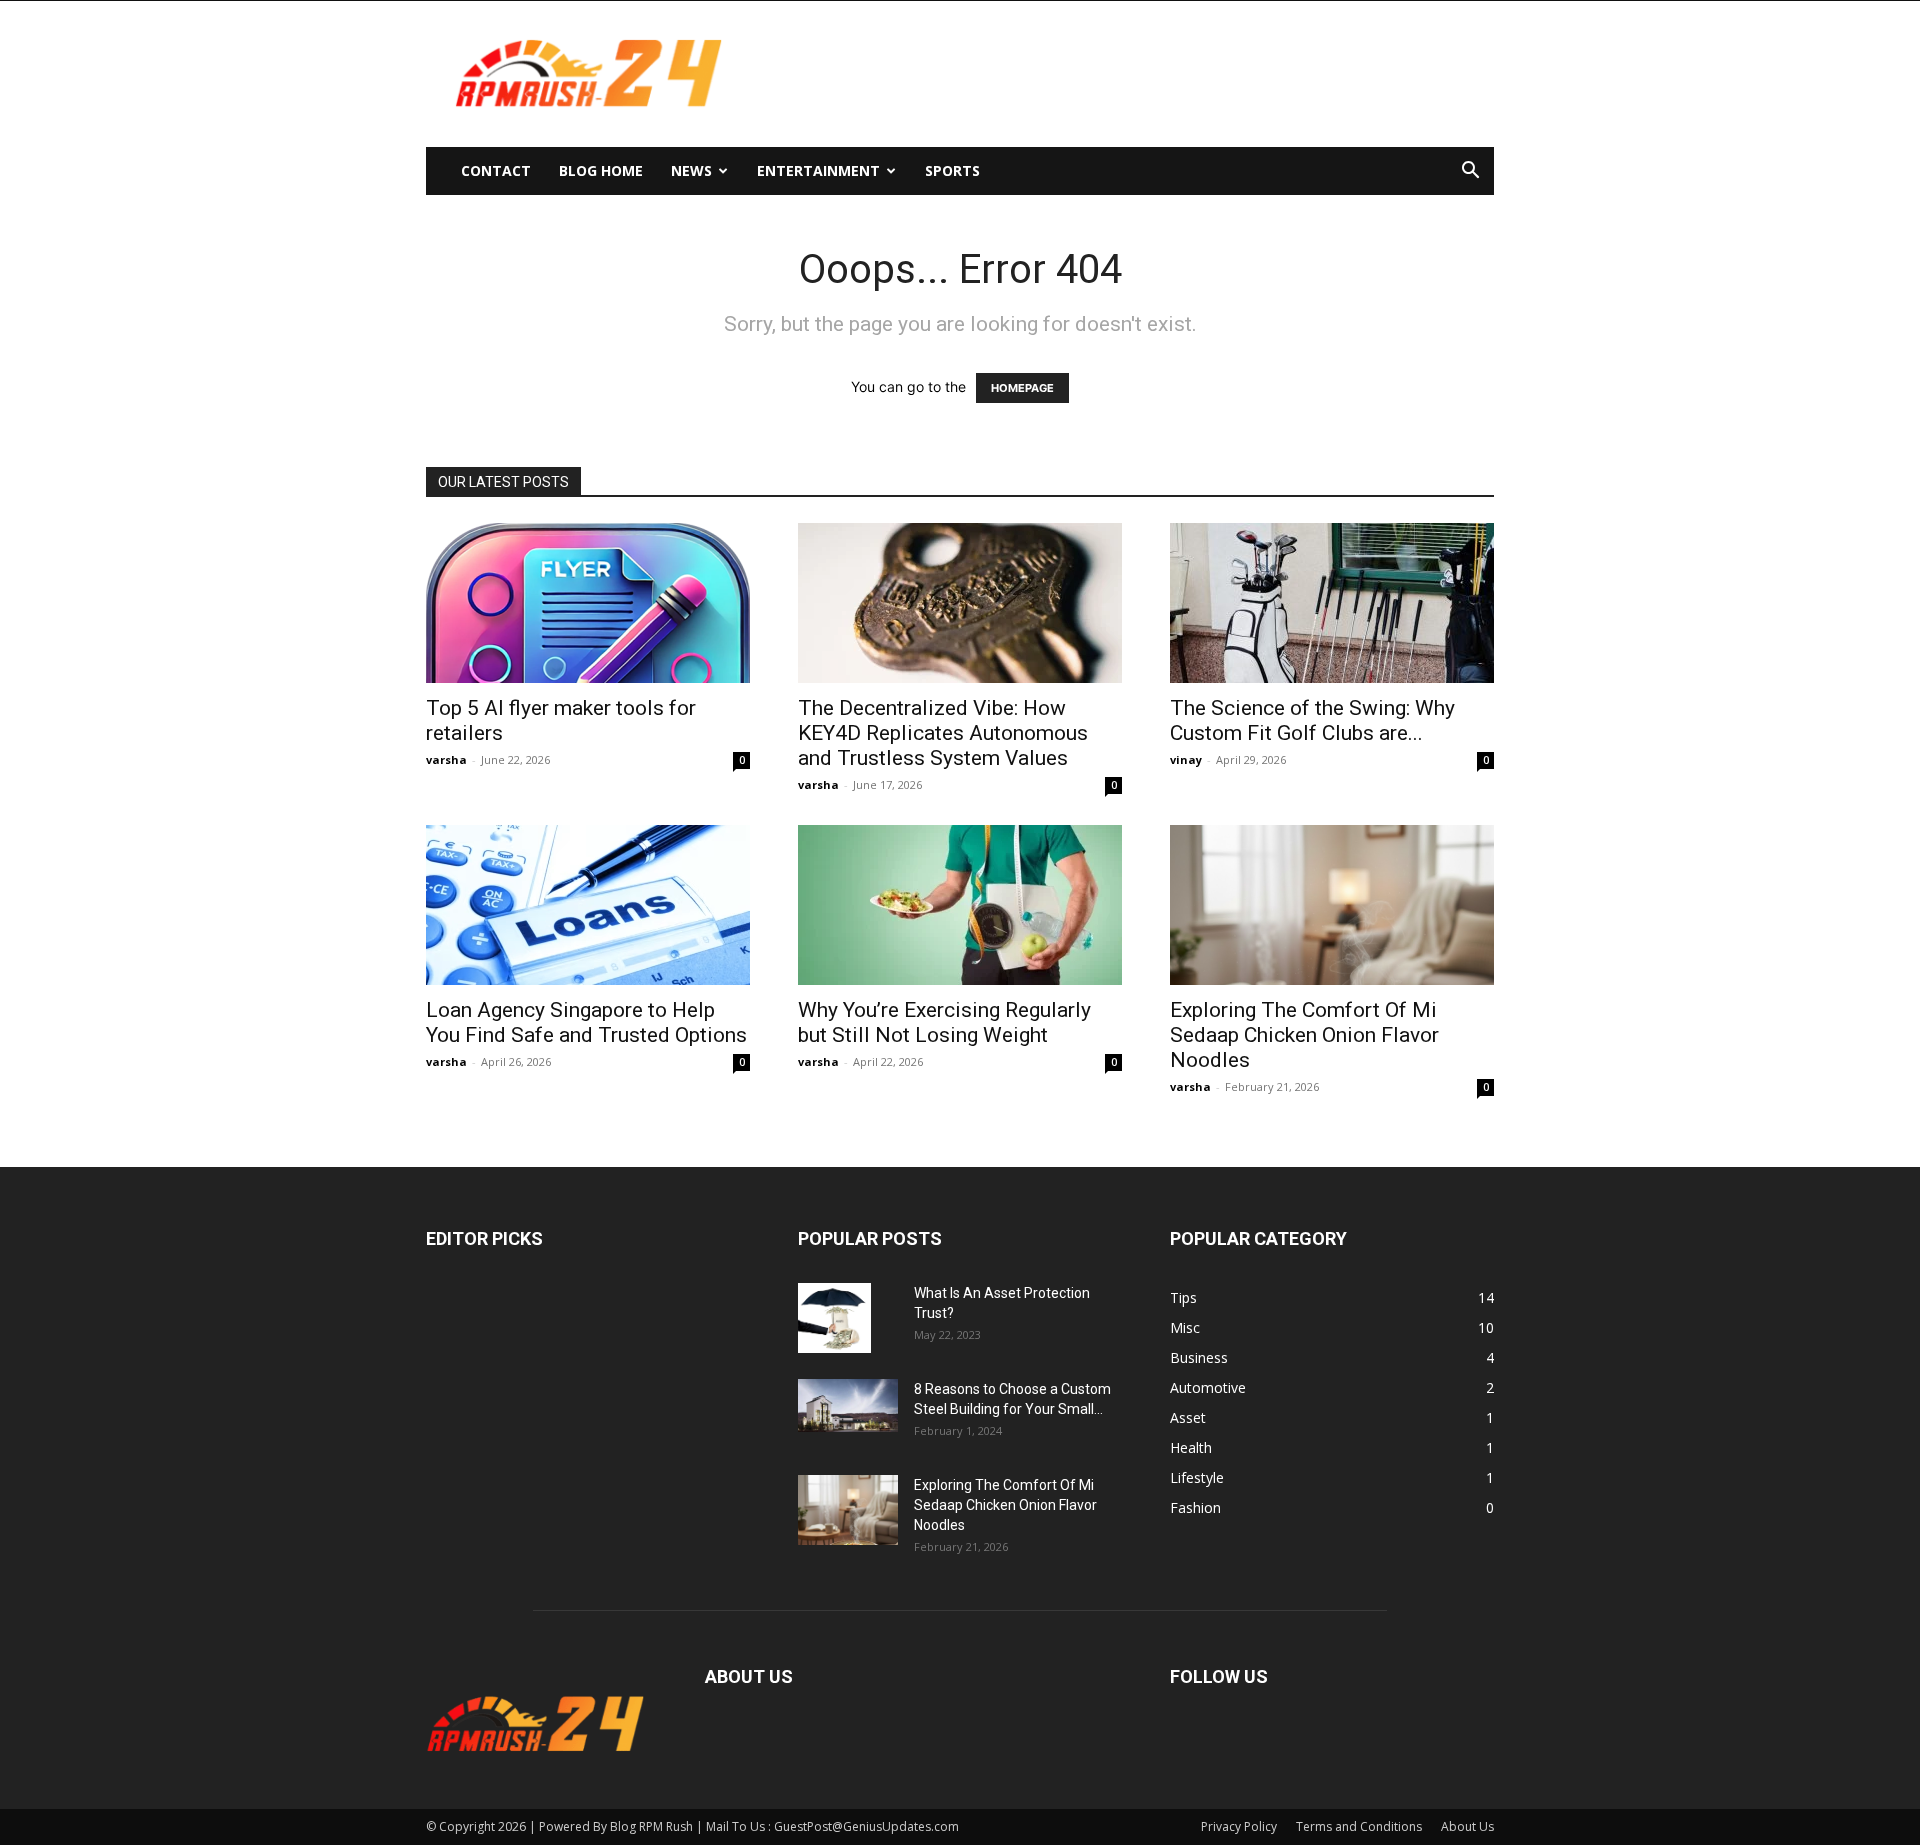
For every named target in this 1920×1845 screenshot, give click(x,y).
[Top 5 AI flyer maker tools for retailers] (588, 603)
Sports (952, 170)
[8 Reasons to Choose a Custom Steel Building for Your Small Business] (848, 1405)
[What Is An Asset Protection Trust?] (834, 1318)
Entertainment (818, 170)
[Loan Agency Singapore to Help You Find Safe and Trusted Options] (588, 905)
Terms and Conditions (1359, 1826)
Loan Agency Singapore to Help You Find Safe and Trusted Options (586, 1022)
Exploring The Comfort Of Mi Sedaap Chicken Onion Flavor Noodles (1304, 1035)
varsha (446, 759)
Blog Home (601, 170)
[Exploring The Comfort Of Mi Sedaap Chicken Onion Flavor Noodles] (1332, 905)
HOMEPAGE (1022, 388)
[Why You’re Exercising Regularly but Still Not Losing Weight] (960, 905)
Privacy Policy (1239, 1826)
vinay (1186, 759)
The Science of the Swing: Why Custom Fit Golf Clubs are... (1312, 720)
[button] (1470, 172)
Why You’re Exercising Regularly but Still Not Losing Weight (944, 1022)
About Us (1467, 1826)
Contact (496, 170)
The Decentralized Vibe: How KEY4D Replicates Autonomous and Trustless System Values (943, 733)
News (691, 170)
